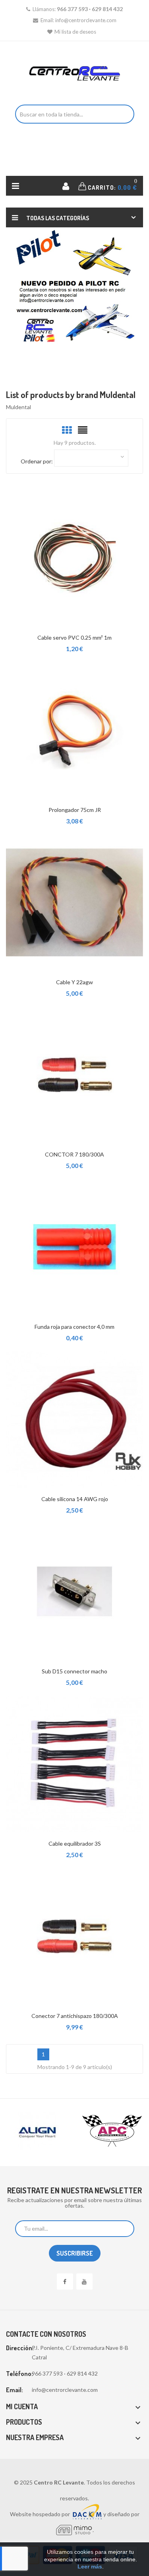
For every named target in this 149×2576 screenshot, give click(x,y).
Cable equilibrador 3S (75, 1843)
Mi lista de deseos (75, 32)
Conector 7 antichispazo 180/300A (75, 2016)
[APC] (74, 2131)
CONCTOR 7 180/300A (74, 1154)
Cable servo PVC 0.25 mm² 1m (74, 637)
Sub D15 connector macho (74, 1671)
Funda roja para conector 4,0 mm (74, 1327)
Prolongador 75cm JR (75, 810)
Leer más (90, 2566)
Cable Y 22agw (74, 982)
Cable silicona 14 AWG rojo (75, 1499)
